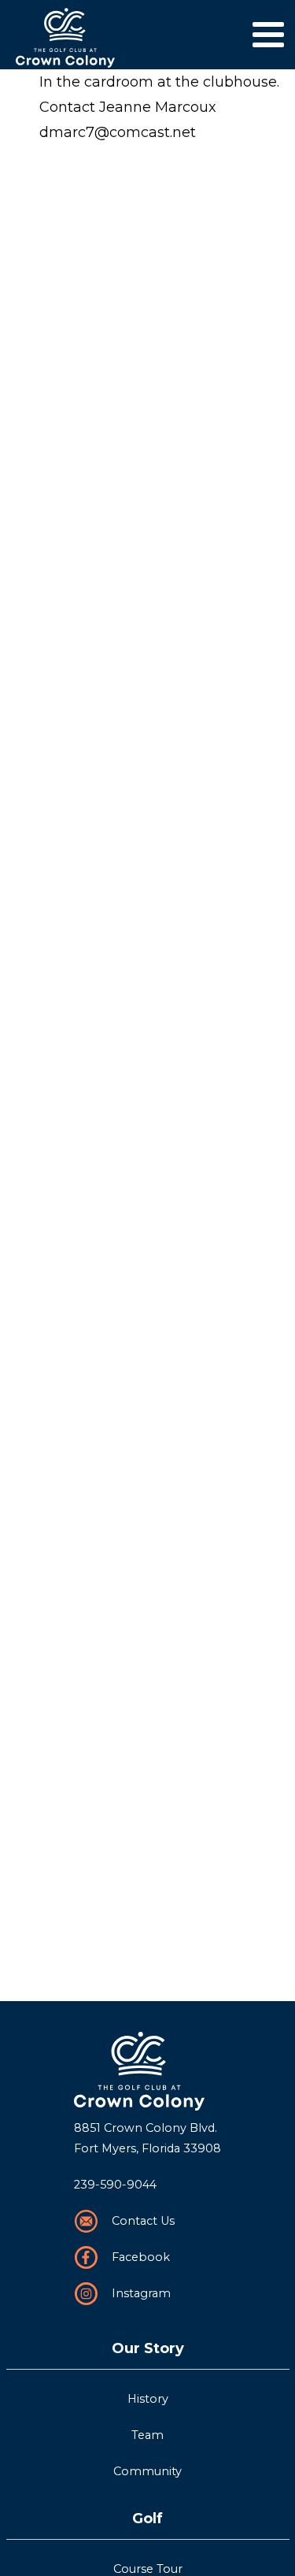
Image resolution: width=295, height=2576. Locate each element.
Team (147, 2435)
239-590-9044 (115, 2185)
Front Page (147, 2071)
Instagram (141, 2293)
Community (147, 2471)
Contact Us (143, 2221)
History (148, 2399)
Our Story (148, 2348)
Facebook (141, 2257)
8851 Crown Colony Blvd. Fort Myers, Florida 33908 (147, 2138)
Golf (147, 2519)
